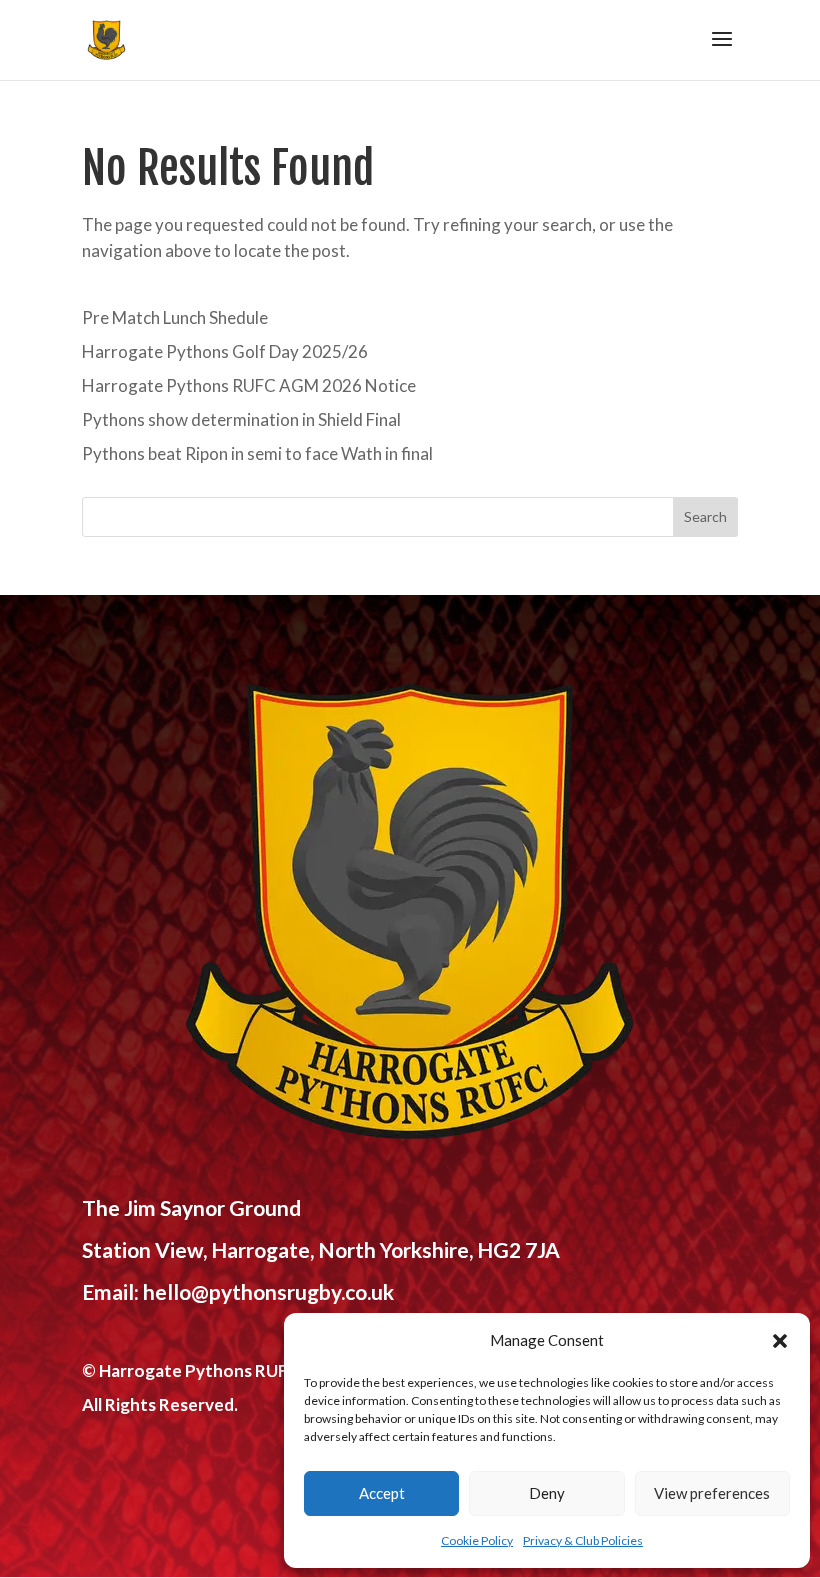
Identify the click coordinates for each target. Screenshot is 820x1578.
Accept (382, 1493)
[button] (780, 1341)
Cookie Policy (477, 1540)
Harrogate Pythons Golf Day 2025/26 (225, 351)
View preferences (712, 1493)
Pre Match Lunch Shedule (175, 317)
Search (705, 516)
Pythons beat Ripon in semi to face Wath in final (257, 453)
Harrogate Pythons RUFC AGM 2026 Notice (249, 385)
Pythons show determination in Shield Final (241, 419)
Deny (547, 1493)
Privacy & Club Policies (583, 1540)
